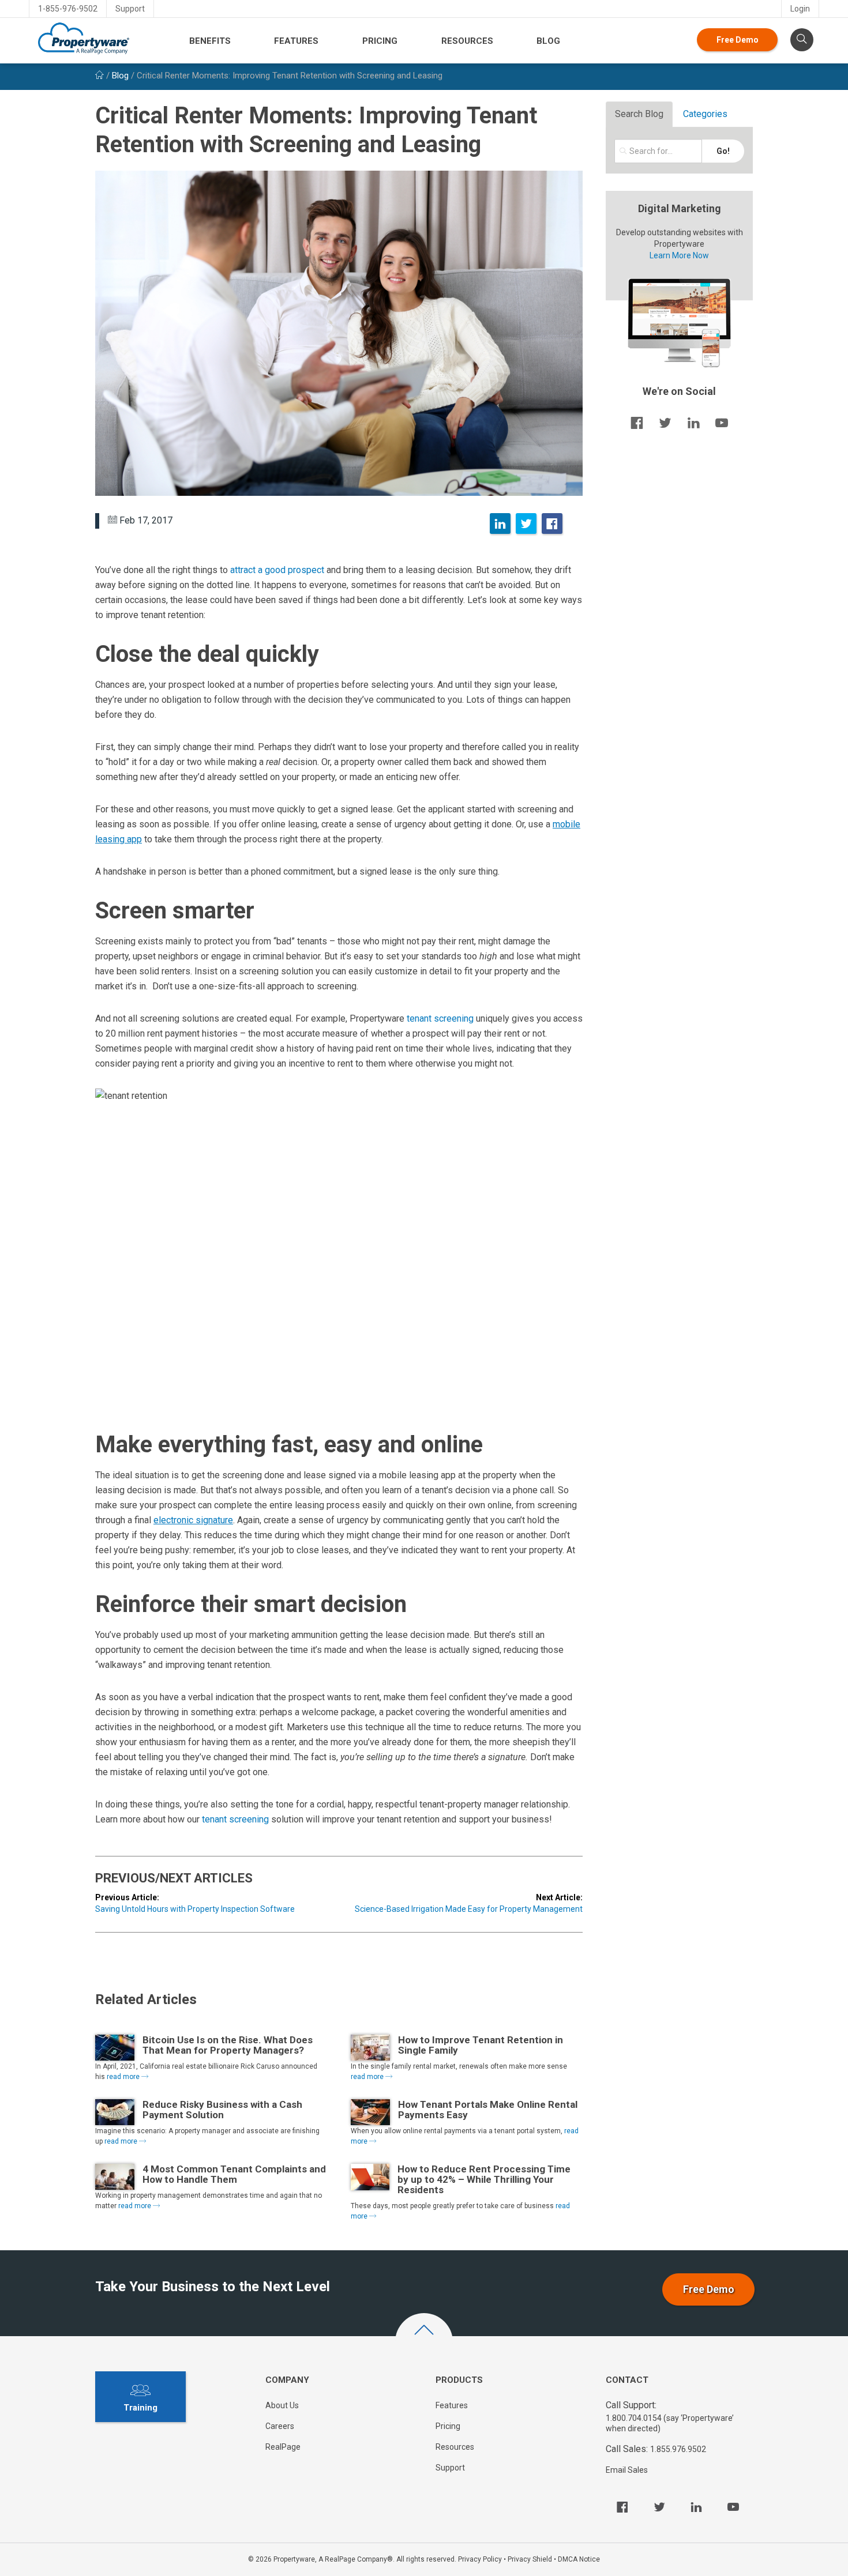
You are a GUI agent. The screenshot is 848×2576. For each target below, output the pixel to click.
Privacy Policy (480, 2559)
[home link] (100, 76)
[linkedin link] (693, 423)
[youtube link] (722, 423)
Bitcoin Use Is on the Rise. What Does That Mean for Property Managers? (228, 2045)
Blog (548, 41)
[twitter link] (665, 423)
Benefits (210, 41)
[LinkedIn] (500, 524)
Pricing (380, 41)
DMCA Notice (579, 2559)
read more (124, 2077)
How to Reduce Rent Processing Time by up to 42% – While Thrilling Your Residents (484, 2179)
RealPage (283, 2447)
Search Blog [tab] (639, 114)
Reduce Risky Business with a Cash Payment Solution (222, 2110)
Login (800, 9)
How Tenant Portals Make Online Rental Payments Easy (488, 2110)
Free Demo (738, 40)
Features (296, 41)
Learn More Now (679, 255)
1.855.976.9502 (678, 2449)
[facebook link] (637, 423)
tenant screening (441, 1018)
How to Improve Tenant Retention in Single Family (481, 2045)
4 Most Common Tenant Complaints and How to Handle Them (234, 2174)
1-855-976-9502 (68, 9)
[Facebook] (552, 524)
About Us (282, 2405)
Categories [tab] (705, 114)
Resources (467, 41)
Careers (280, 2426)
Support (130, 9)
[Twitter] (526, 524)
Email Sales (627, 2470)
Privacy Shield (530, 2559)
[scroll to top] (424, 2342)
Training (140, 2408)
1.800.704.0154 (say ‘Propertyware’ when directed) (670, 2423)
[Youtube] (733, 2507)
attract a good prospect (277, 570)
